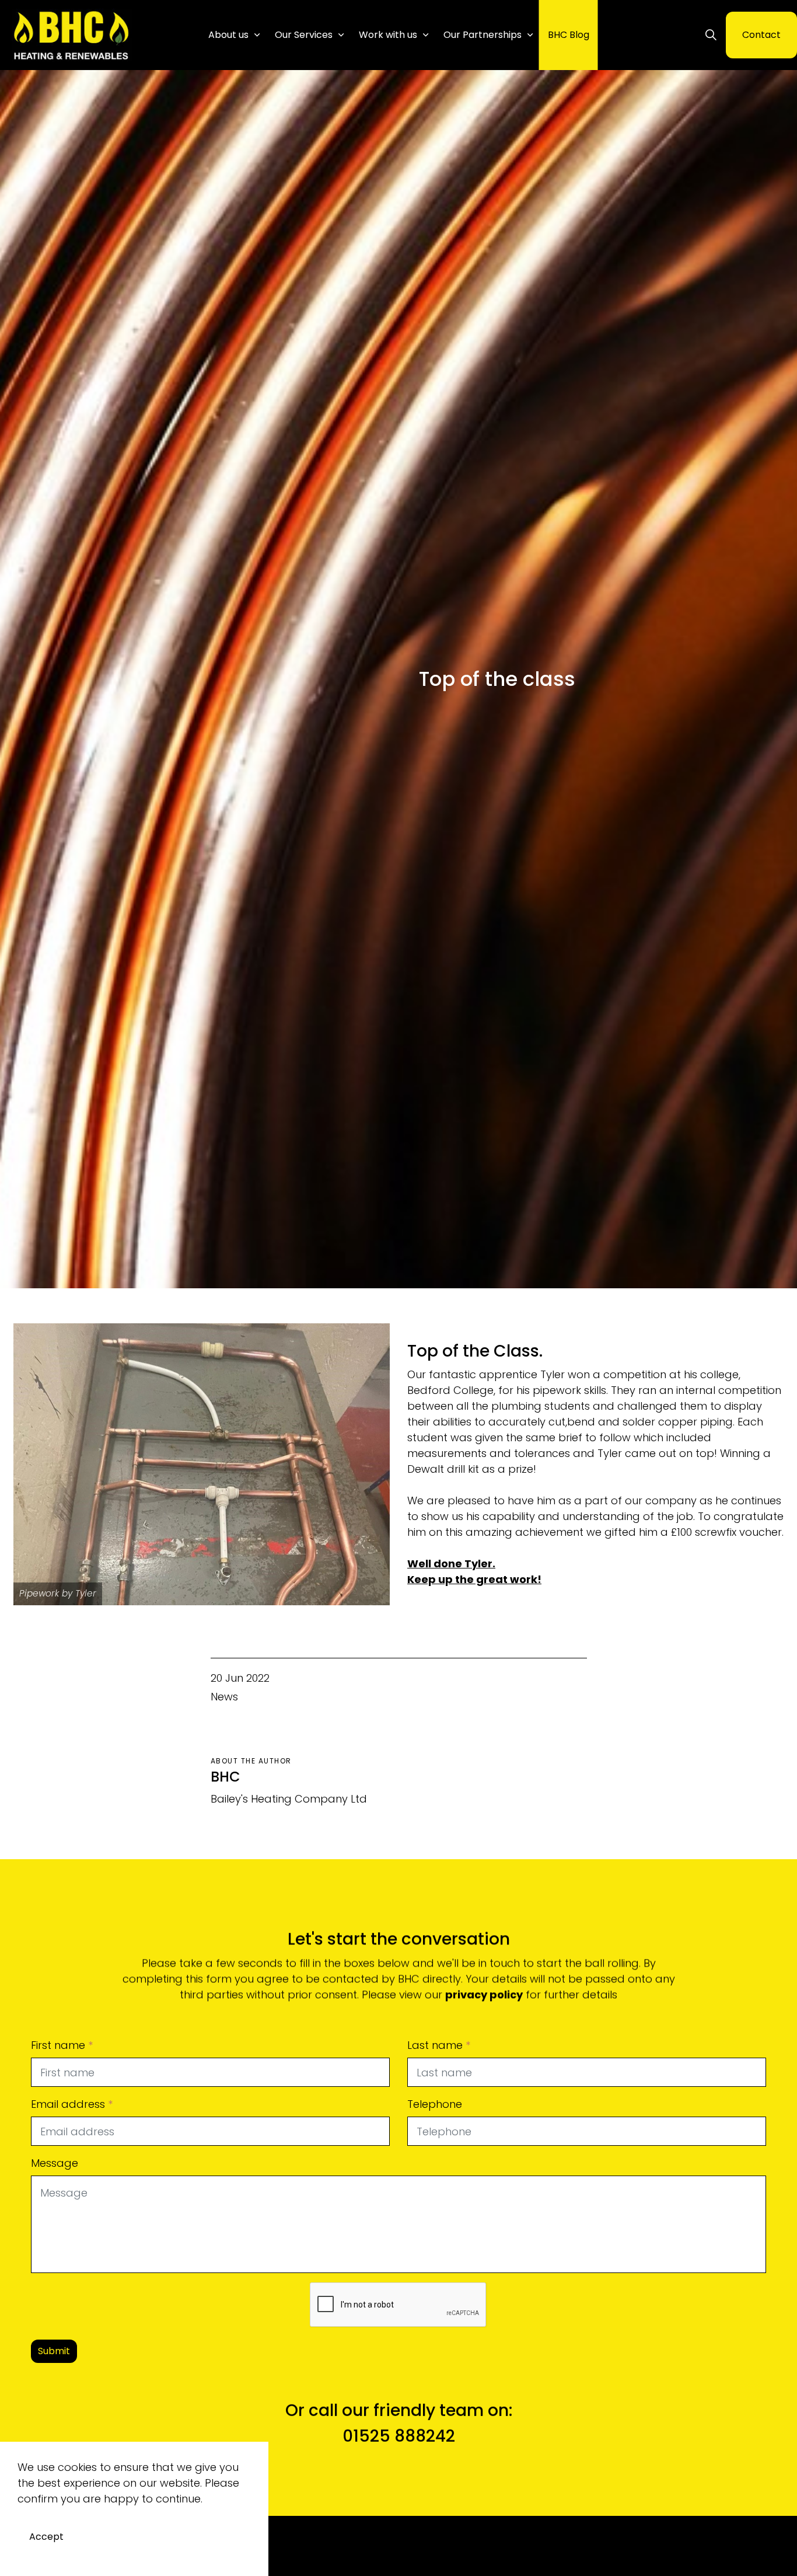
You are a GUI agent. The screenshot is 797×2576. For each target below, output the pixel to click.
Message (55, 2163)
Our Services (304, 35)
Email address (72, 2104)
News (224, 1697)
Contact (761, 35)
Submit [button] (54, 2351)
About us (228, 35)
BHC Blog (569, 35)
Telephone (435, 2104)
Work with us (388, 35)
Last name (439, 2045)
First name (62, 2045)
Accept (46, 2537)
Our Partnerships (483, 35)
